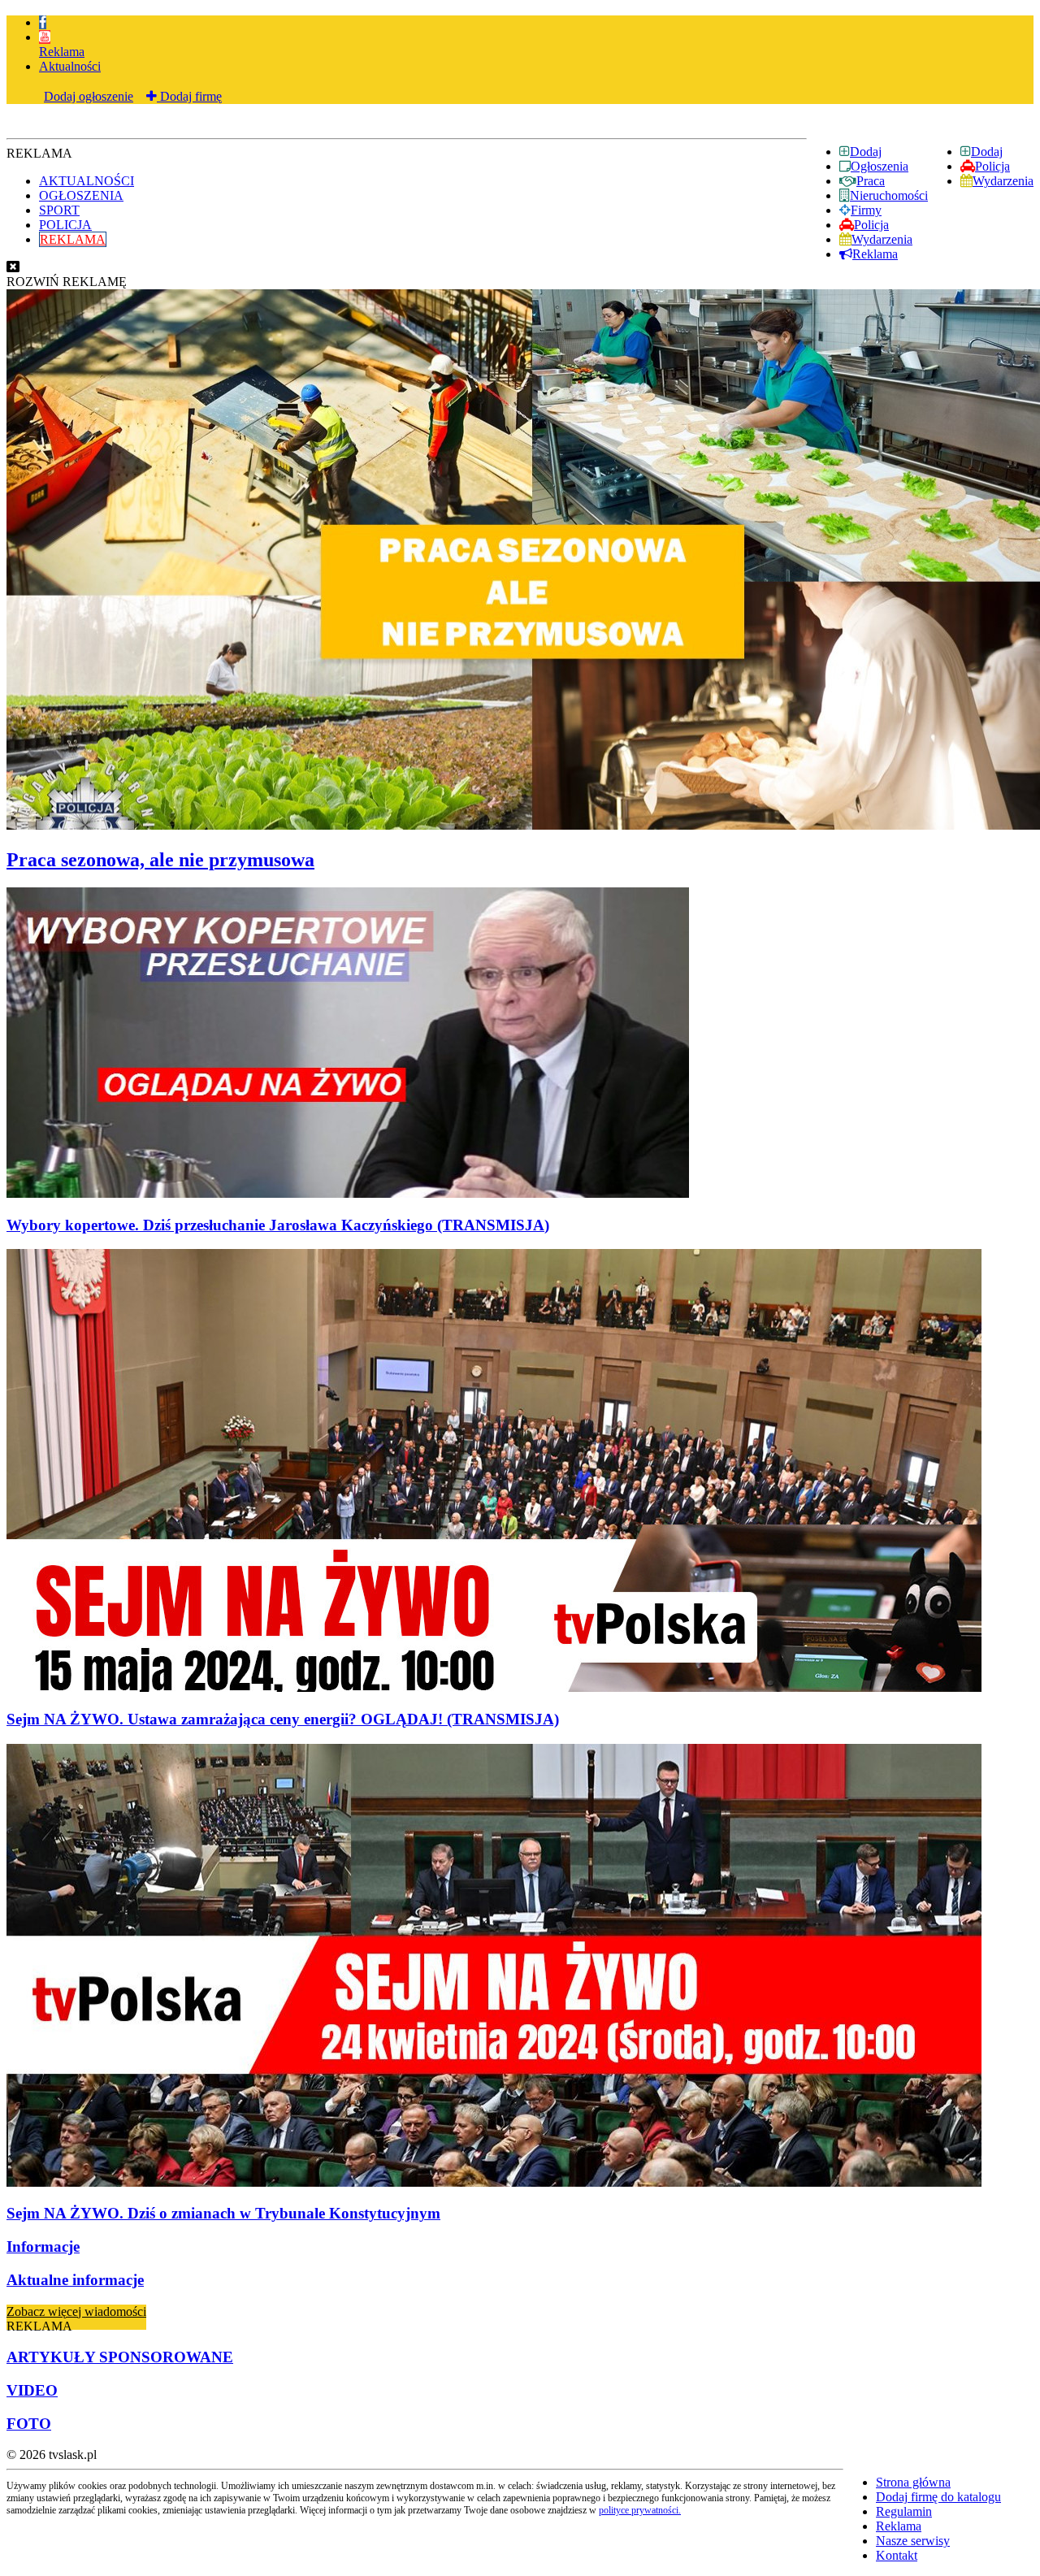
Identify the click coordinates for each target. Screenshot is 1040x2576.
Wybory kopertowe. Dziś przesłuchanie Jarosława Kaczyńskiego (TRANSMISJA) (278, 1225)
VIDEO (32, 2390)
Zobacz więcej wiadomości (76, 2311)
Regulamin (904, 2511)
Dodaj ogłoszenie (89, 96)
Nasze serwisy (913, 2541)
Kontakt (897, 2555)
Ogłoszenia (880, 166)
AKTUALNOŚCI (87, 181)
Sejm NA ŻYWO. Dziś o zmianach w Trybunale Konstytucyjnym (223, 2213)
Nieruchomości (889, 195)
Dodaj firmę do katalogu (938, 2497)
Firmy (866, 210)
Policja (992, 166)
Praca (871, 181)
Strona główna (913, 2482)
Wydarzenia (1003, 181)
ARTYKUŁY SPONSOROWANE (120, 2357)
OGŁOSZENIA (81, 195)
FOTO (29, 2424)
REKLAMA (73, 239)
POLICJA (65, 225)
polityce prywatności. (640, 2510)
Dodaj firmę (189, 96)
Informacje (43, 2246)
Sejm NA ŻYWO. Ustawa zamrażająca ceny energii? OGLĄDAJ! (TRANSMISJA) (283, 1719)
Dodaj (987, 152)
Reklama (62, 52)
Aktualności (70, 66)
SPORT (59, 210)
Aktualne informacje (75, 2280)
